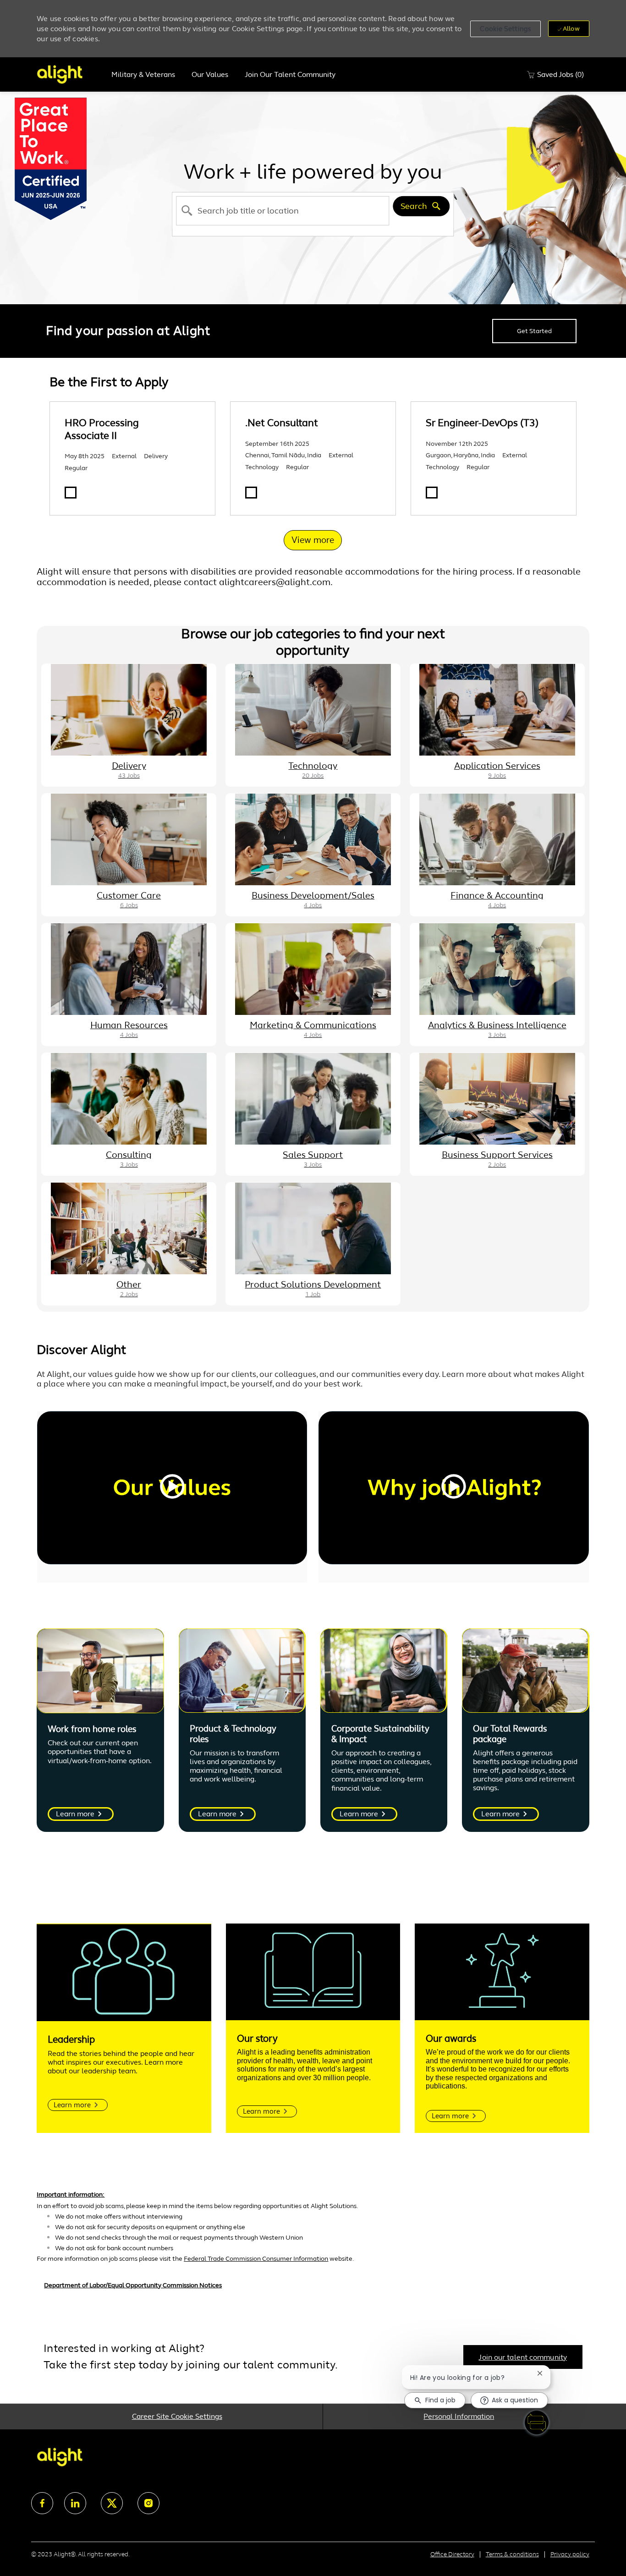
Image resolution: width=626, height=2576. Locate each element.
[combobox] (283, 211)
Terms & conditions (512, 2554)
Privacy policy (570, 2554)
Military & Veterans (143, 75)
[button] (505, 29)
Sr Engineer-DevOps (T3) (482, 423)
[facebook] (42, 2503)
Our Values (210, 75)
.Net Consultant (282, 423)
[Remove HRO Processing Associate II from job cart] (71, 493)
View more (313, 540)
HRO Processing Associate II (102, 429)
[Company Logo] (70, 74)
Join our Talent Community (290, 75)
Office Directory (452, 2554)
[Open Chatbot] (537, 2423)
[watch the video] (172, 1488)
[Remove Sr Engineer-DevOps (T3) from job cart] (432, 493)
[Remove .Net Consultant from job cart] (251, 493)
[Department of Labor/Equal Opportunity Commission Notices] (313, 2290)
